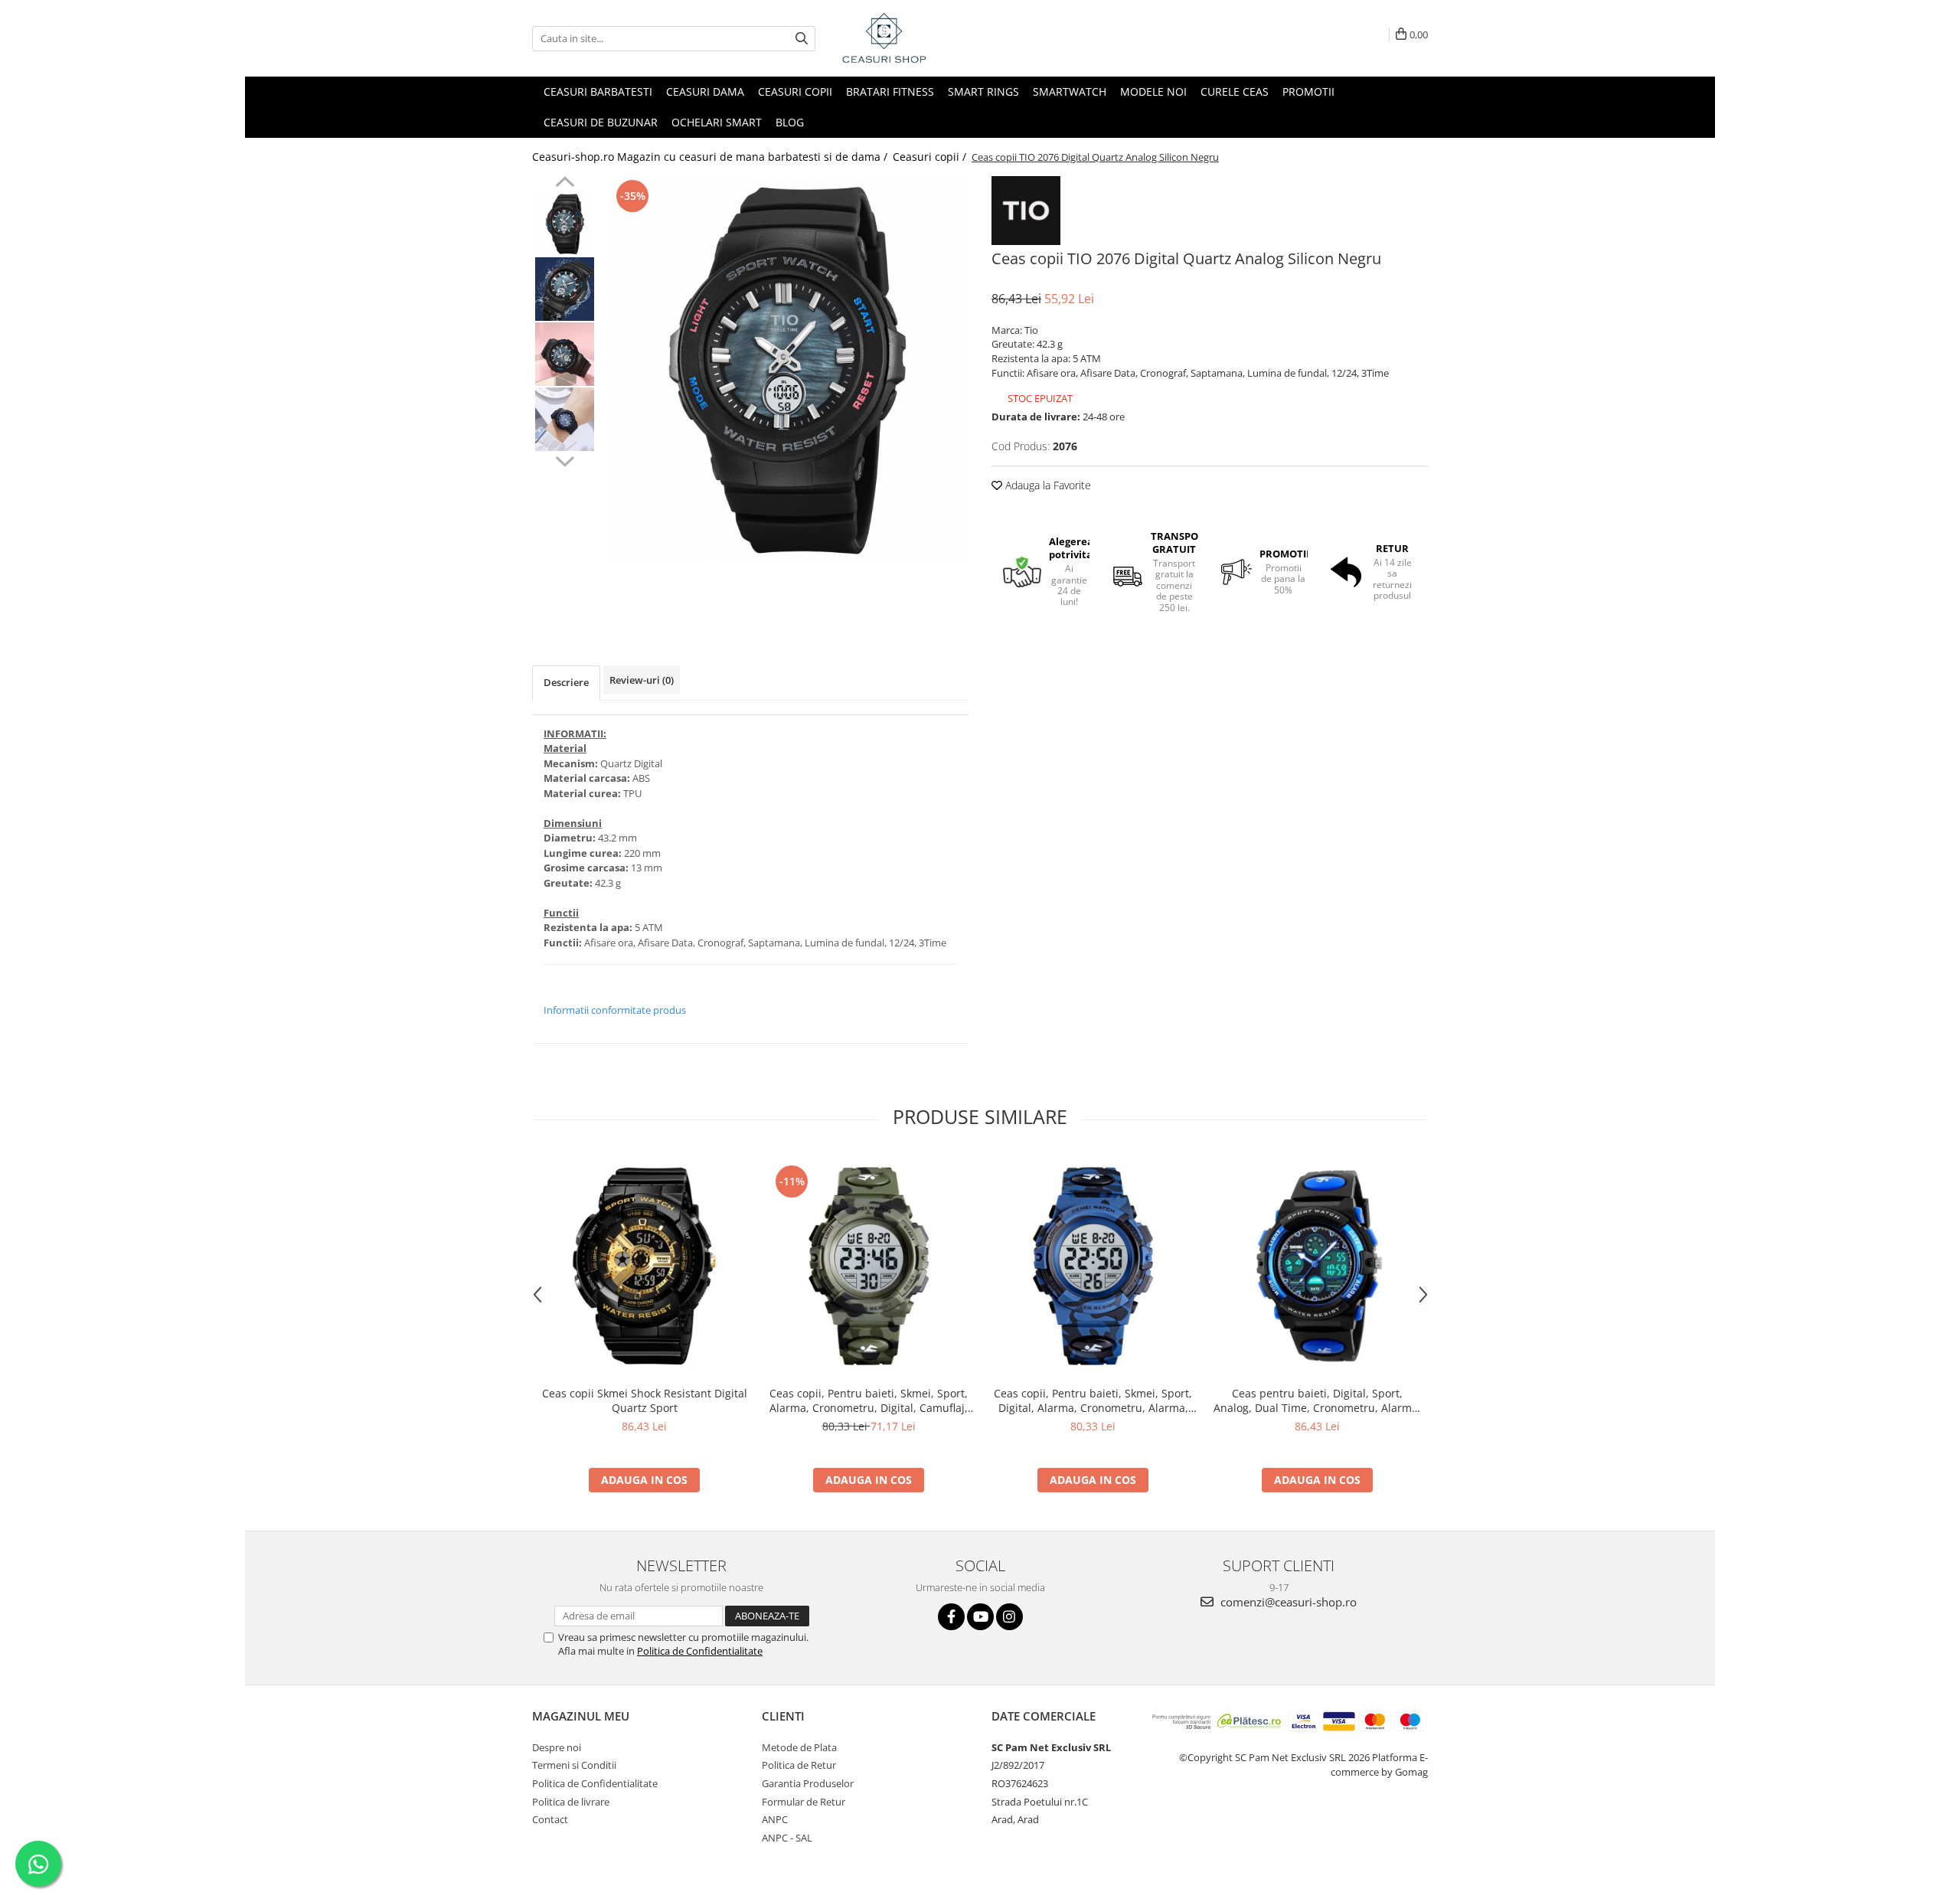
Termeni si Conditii (574, 1765)
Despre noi (557, 1747)
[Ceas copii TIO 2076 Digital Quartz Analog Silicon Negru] (787, 370)
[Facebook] (951, 1617)
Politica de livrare (571, 1802)
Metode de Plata (799, 1747)
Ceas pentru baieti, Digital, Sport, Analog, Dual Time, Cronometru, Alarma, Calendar (1317, 1400)
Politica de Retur (799, 1765)
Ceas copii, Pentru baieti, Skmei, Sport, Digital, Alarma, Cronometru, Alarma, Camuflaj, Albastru (1093, 1400)
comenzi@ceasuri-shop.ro (1287, 1602)
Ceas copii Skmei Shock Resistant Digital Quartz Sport (645, 1400)
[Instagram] (1009, 1617)
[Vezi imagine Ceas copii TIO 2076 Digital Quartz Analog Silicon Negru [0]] (565, 224)
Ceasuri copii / (931, 157)
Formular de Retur (804, 1802)
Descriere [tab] (566, 682)
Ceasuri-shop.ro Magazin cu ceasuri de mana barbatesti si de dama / (711, 157)
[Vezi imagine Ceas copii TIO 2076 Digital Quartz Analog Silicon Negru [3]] (565, 419)
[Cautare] (802, 39)
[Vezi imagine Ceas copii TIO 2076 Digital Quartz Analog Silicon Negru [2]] (565, 354)
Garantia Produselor (808, 1783)
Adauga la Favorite (1047, 485)
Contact (550, 1819)
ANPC (775, 1819)
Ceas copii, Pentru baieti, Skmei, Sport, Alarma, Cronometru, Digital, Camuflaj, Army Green (869, 1400)
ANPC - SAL (787, 1838)
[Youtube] (980, 1617)
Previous (565, 184)
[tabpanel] (787, 370)
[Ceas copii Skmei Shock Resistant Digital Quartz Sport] (644, 1266)
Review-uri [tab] (642, 680)
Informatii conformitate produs (615, 1010)
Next (565, 459)
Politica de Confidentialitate (700, 1651)
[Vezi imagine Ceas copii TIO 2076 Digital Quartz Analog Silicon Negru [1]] (565, 289)
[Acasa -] (915, 38)
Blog (790, 122)
